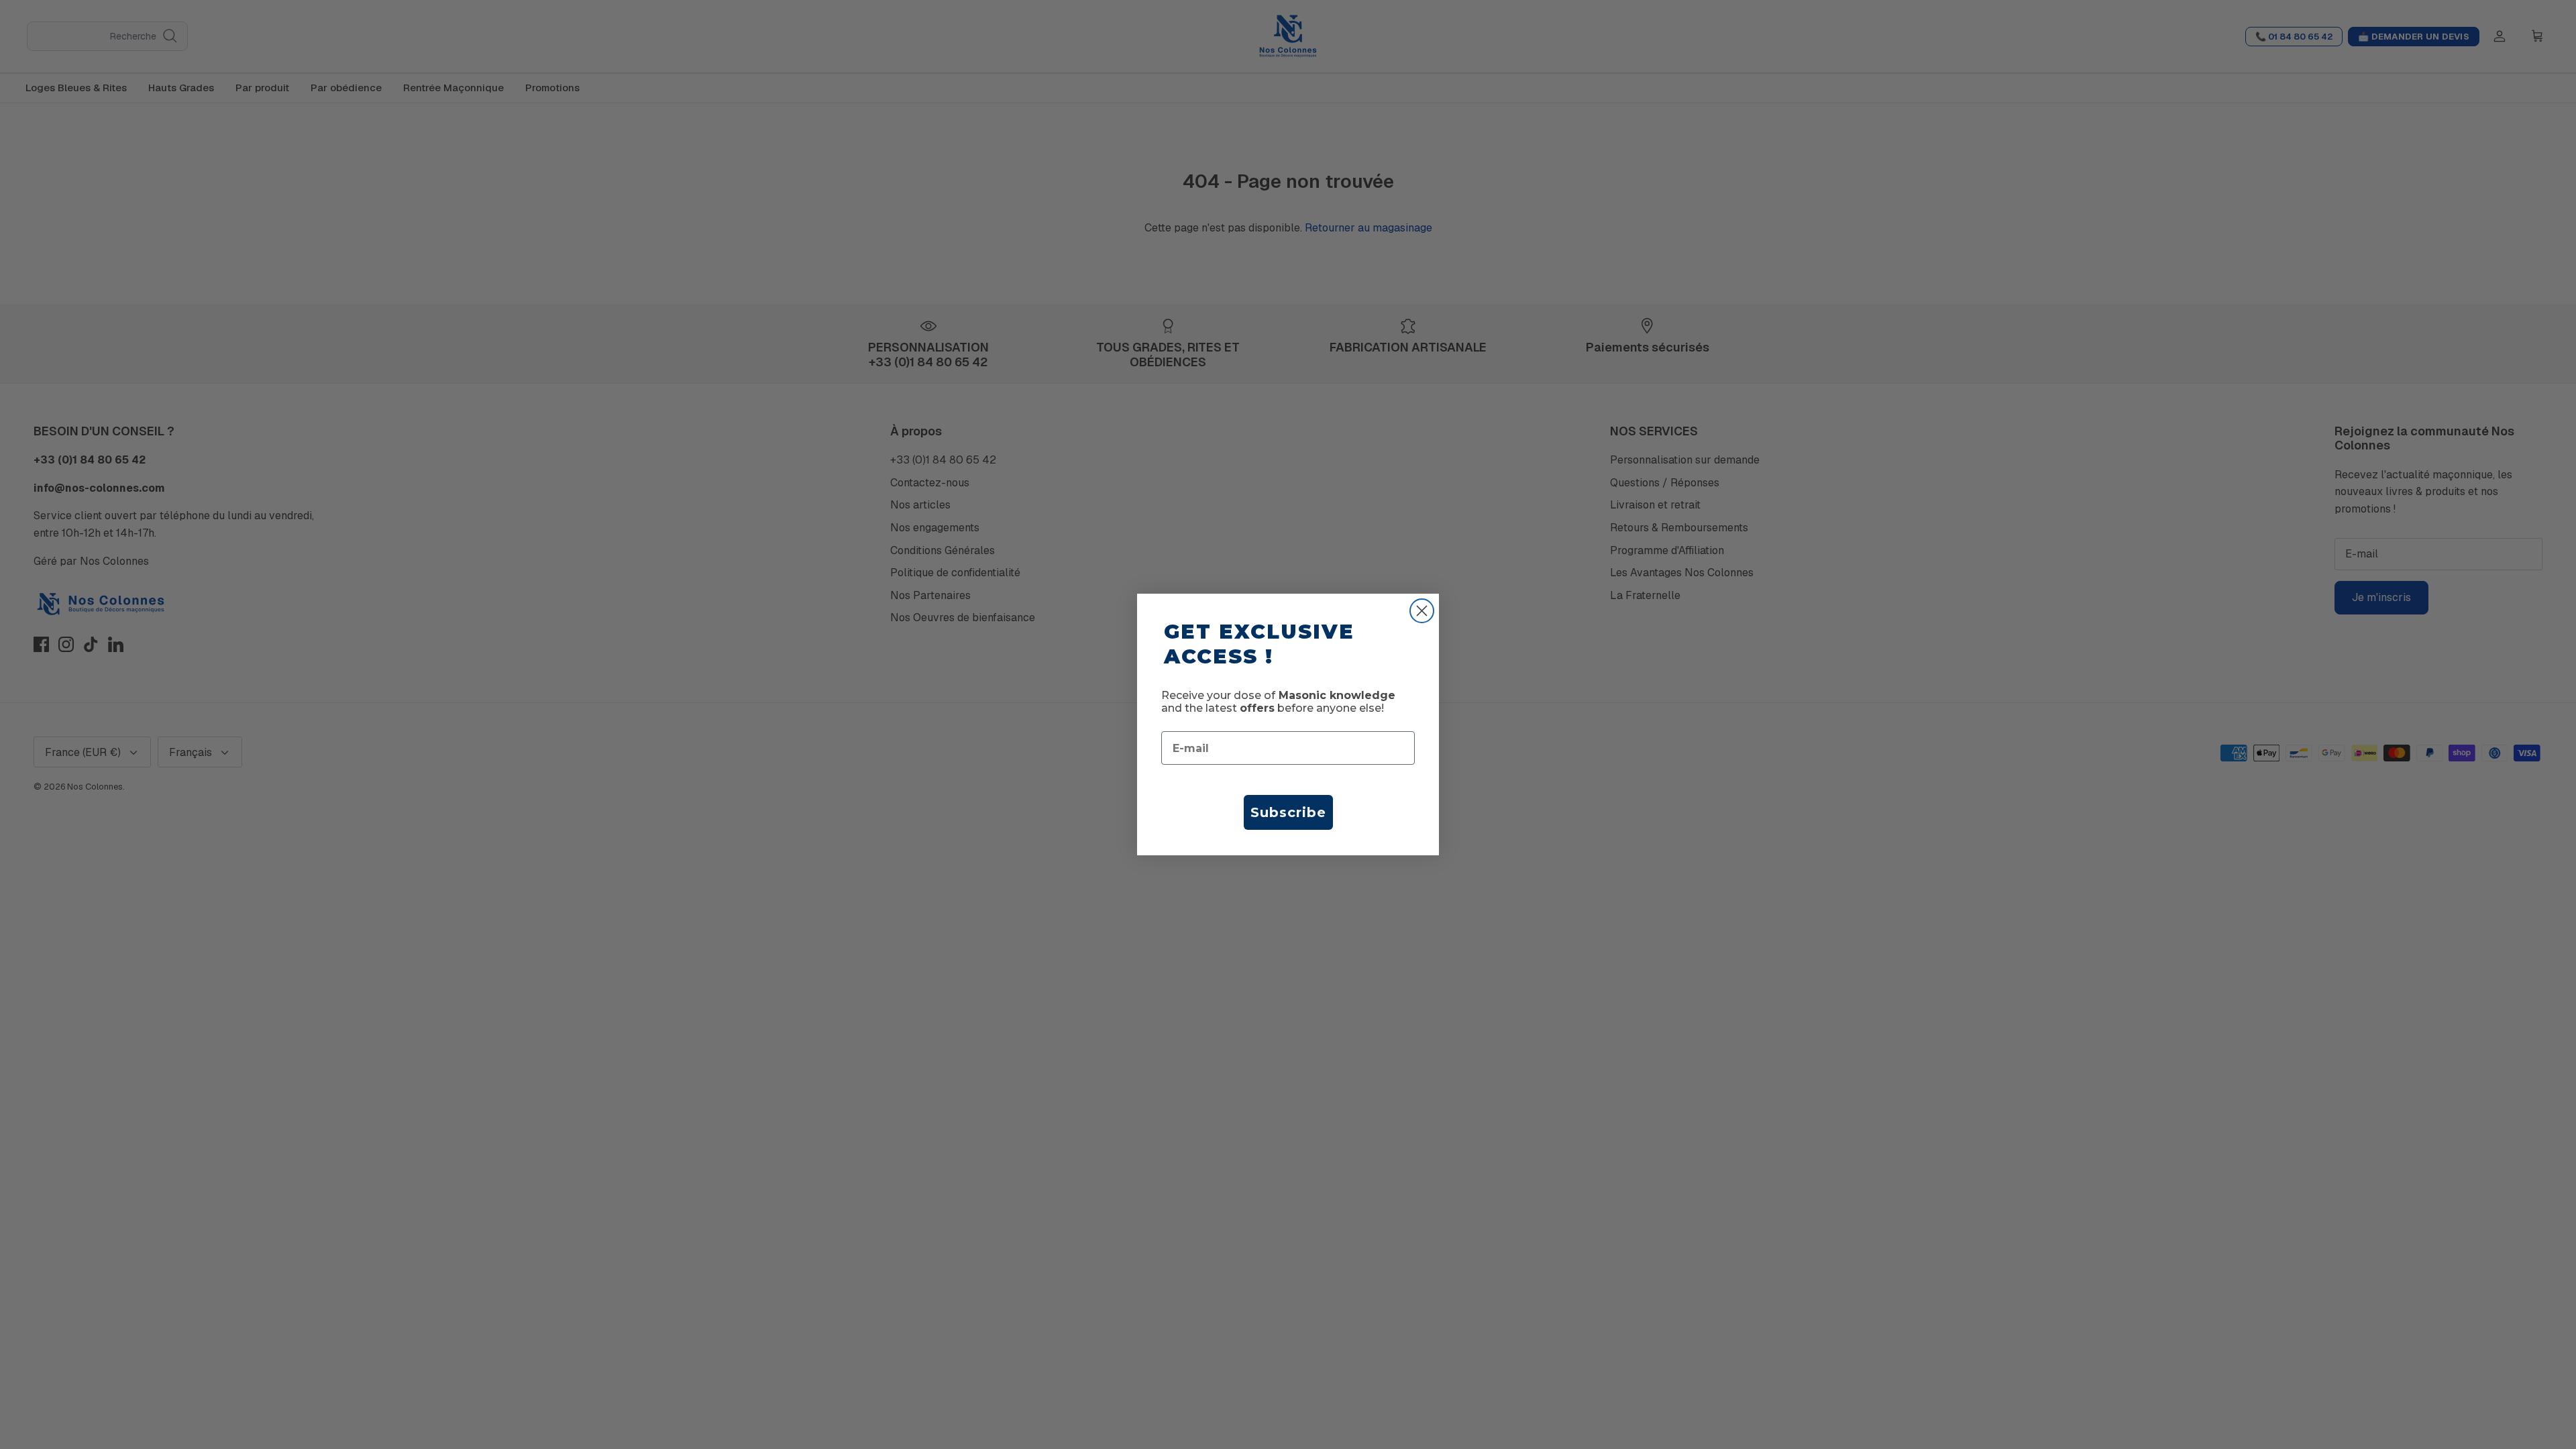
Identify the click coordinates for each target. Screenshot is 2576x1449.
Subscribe (1288, 812)
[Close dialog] (1422, 611)
